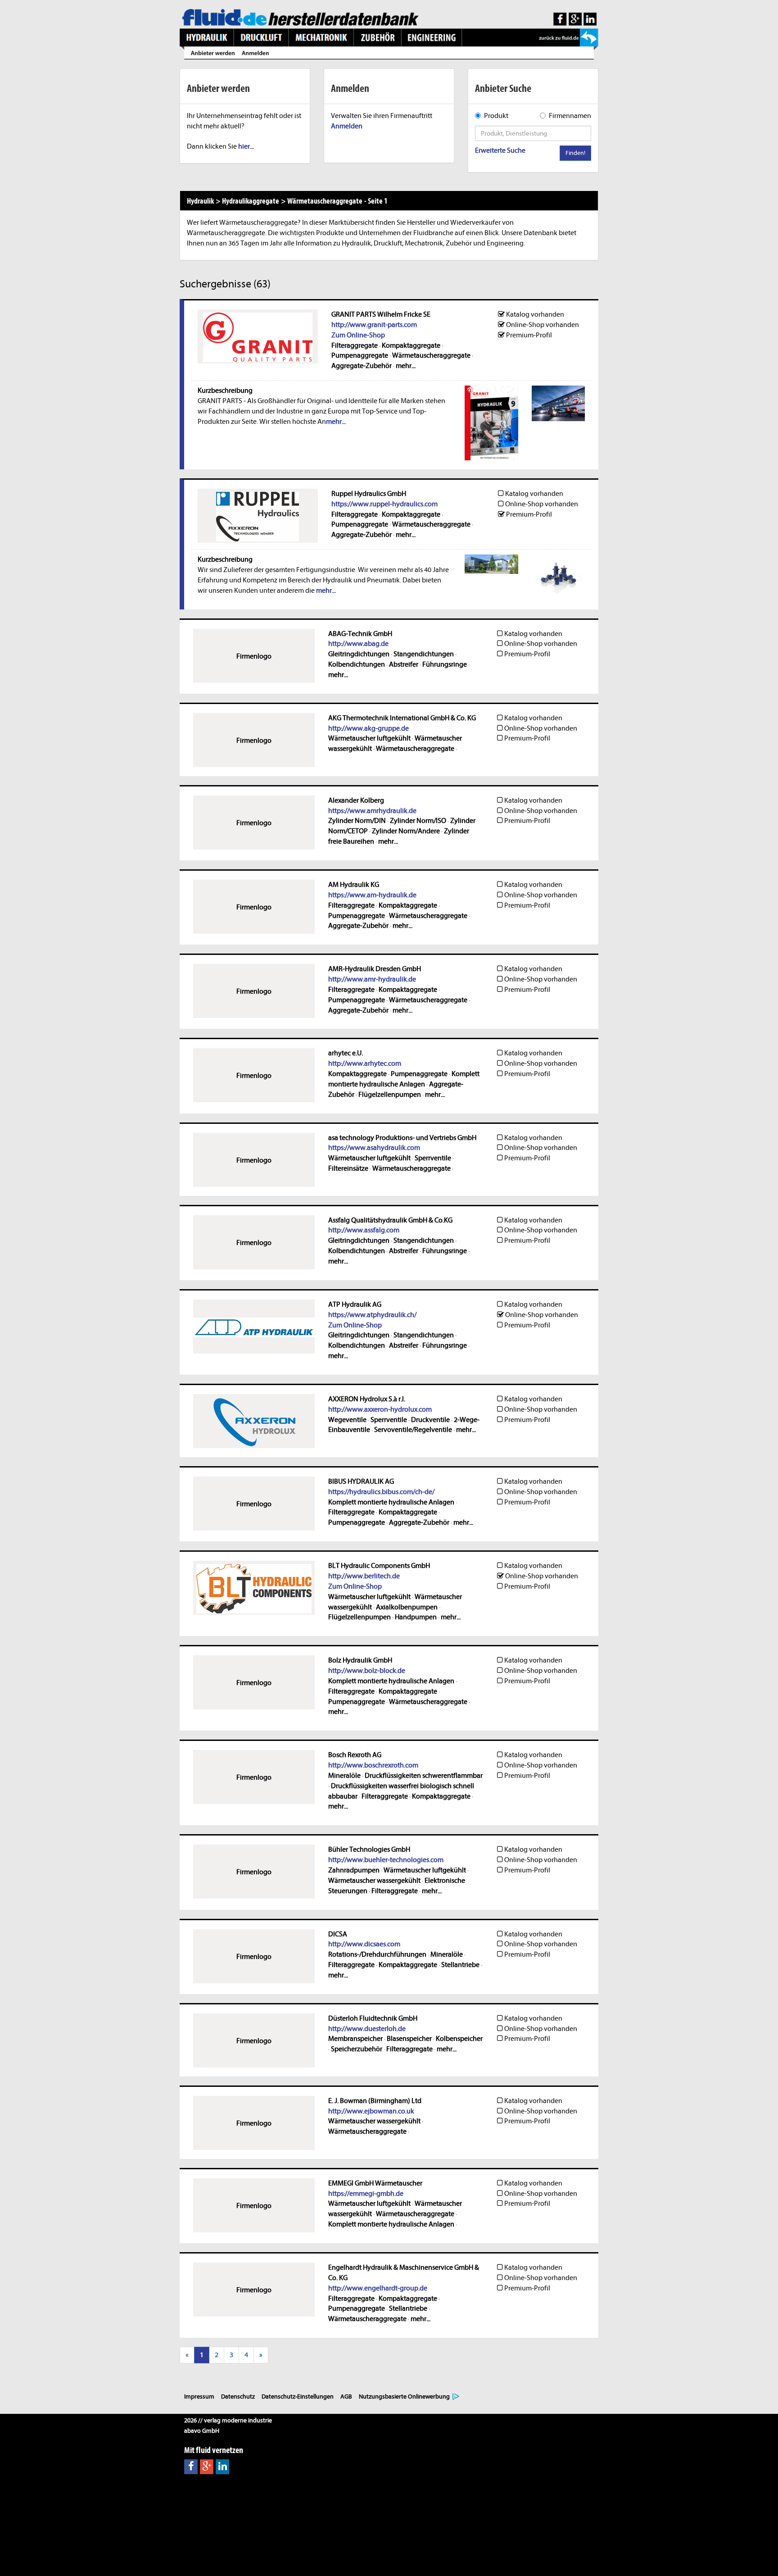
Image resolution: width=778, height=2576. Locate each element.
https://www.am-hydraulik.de (372, 895)
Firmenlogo (254, 656)
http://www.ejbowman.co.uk (371, 2111)
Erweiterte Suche (500, 150)
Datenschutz (238, 2397)
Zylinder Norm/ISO (418, 821)
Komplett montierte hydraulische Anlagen (391, 1502)
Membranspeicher (355, 2039)
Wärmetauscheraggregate (431, 355)
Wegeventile (347, 1420)
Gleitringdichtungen (359, 654)
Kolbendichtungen (357, 664)
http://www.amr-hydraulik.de (372, 979)
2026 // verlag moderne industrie (228, 2420)
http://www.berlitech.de (364, 1576)
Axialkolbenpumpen (407, 1607)
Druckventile (430, 1420)
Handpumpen (416, 1617)
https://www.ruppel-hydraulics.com (384, 504)
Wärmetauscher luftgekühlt (369, 738)
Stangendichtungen (424, 654)
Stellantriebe (460, 1965)
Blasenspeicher (409, 2039)
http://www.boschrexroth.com (373, 1765)
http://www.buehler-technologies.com (386, 1860)
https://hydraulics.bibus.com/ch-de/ (381, 1492)
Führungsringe (445, 664)
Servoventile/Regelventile (413, 1430)
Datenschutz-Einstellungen (298, 2397)
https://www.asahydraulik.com (374, 1148)
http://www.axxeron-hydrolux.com (380, 1409)
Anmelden (347, 126)
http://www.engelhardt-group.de (378, 2288)
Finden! (575, 153)
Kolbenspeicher (459, 2039)
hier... (246, 146)
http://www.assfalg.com (364, 1230)
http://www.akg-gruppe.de (369, 728)
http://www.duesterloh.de (367, 2029)
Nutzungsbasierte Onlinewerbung (404, 2397)
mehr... (406, 366)
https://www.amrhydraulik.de (372, 811)
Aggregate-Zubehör (362, 366)
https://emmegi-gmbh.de (366, 2194)
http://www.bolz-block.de (367, 1671)
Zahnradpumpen (354, 1870)
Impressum (199, 2397)
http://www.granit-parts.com (374, 325)
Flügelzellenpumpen (390, 1095)
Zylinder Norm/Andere (406, 831)
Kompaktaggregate (411, 345)
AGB (346, 2397)
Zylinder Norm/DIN (357, 821)
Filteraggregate (355, 345)
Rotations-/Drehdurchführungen (377, 1954)
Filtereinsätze (348, 1168)
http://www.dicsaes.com (364, 1944)
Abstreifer (404, 664)
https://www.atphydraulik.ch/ (372, 1315)
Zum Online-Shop (358, 335)
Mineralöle (344, 1776)
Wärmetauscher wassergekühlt (374, 1881)
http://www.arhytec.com (365, 1063)
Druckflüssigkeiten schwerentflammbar (424, 1776)
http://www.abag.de (358, 644)
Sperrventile (433, 1158)
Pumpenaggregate (360, 355)
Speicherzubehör (357, 2049)
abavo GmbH (202, 2431)
